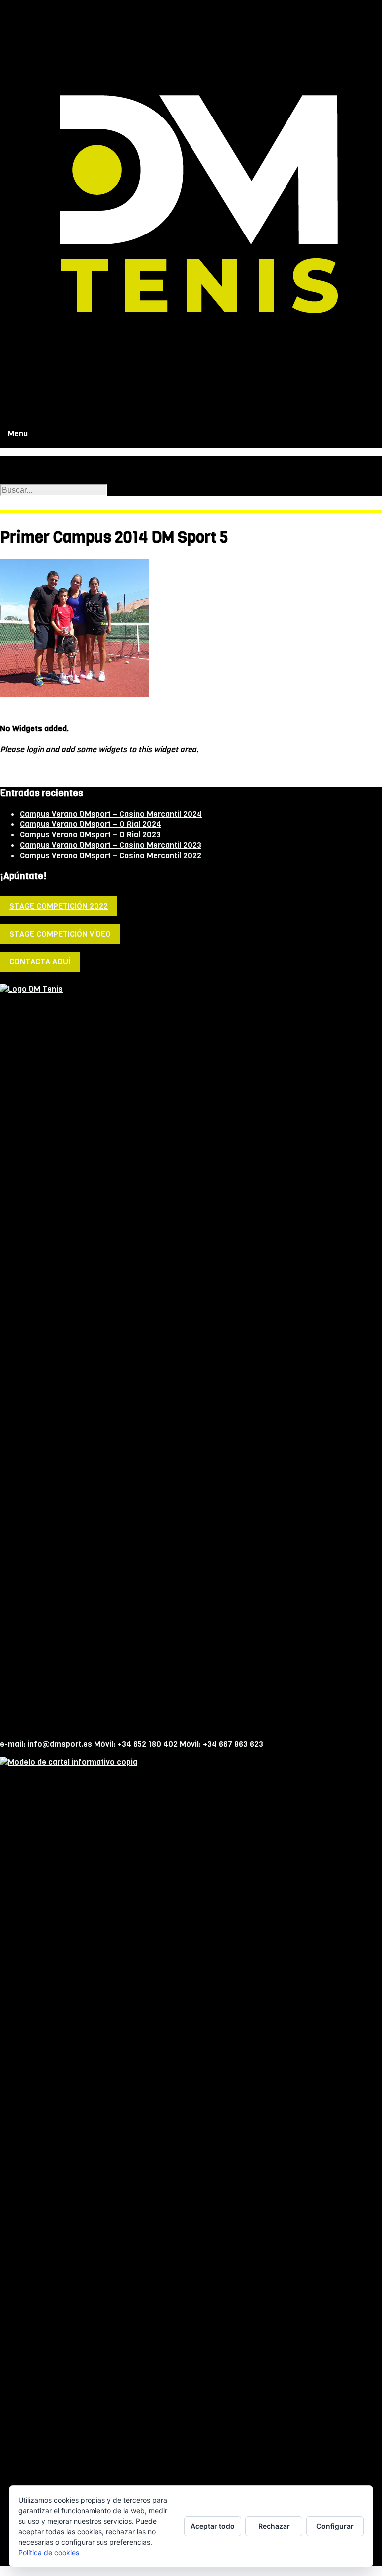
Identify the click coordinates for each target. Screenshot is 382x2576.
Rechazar (274, 2526)
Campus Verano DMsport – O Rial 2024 (91, 824)
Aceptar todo (213, 2526)
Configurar (335, 2526)
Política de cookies (49, 2552)
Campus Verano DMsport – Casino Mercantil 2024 (111, 814)
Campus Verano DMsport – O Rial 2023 (90, 835)
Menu (17, 433)
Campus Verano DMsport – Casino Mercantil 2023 (111, 845)
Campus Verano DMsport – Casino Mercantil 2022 (111, 856)
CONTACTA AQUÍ (40, 962)
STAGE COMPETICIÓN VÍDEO (60, 934)
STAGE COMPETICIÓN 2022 (59, 906)
